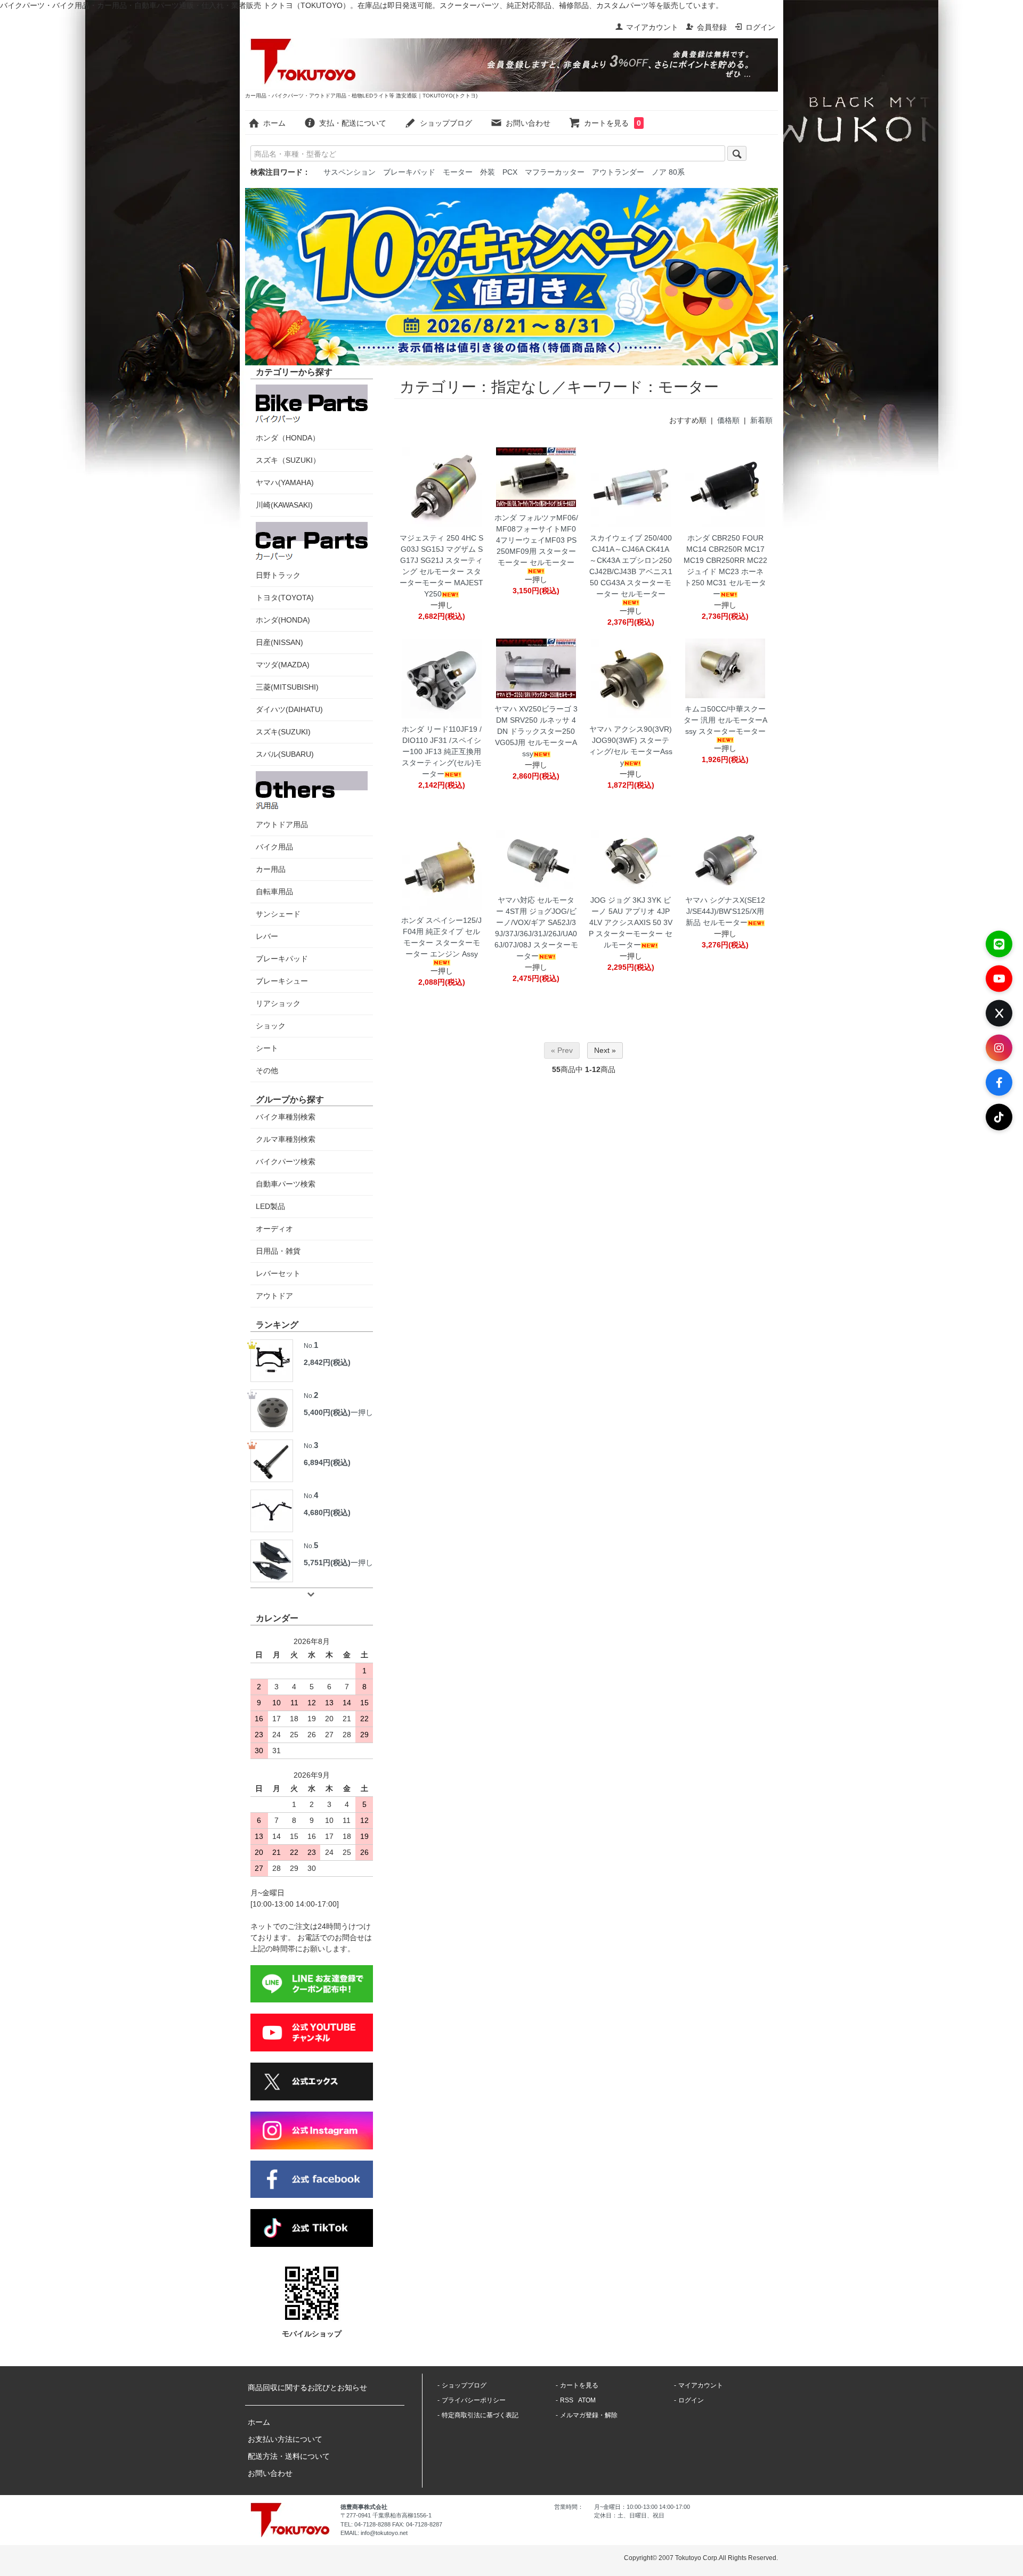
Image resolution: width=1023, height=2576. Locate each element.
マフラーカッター (555, 172)
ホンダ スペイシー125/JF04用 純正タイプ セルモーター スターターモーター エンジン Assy (441, 937)
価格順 (728, 420)
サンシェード (278, 914)
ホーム (274, 123)
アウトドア (274, 1296)
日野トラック (278, 575)
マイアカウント (652, 27)
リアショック (278, 1003)
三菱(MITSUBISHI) (287, 687)
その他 (267, 1070)
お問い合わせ (528, 123)
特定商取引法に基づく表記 (480, 2415)
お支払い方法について (285, 2439)
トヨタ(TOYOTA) (285, 598)
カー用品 (271, 869)
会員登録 (712, 27)
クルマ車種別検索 (286, 1139)
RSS (567, 2400)
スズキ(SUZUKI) (283, 732)
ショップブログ (446, 123)
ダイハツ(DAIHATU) (289, 709)
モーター (458, 172)
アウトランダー (618, 172)
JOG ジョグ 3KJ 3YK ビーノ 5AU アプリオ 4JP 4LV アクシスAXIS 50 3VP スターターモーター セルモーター (631, 922)
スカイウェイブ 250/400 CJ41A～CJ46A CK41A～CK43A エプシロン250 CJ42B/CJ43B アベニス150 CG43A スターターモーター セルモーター (631, 566)
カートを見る (612, 123)
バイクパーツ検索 (286, 1162)
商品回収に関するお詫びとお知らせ (307, 2387)
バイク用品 (274, 847)
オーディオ (274, 1229)
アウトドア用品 (282, 824)
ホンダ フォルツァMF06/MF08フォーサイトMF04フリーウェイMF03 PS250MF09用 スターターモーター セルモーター (536, 540)
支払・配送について (353, 123)
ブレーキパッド (409, 172)
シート (267, 1048)
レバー (267, 936)
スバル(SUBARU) (285, 754)
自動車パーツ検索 (286, 1184)
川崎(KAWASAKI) (284, 505)
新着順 (761, 420)
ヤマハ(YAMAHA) (285, 483)
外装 (488, 172)
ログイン (760, 27)
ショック (271, 1026)
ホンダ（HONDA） (288, 438)
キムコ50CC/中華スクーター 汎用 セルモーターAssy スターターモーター (725, 720)
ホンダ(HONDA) (283, 620)
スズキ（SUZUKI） (288, 460)
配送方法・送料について (289, 2456)
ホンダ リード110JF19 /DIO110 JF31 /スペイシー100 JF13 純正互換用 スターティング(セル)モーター (442, 751)
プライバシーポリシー (474, 2400)
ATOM (587, 2400)
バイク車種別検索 (286, 1117)
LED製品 (270, 1206)
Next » (605, 1050)
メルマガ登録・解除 (589, 2415)
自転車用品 (274, 892)
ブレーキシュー (282, 981)
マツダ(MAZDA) (283, 665)
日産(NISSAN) (279, 642)
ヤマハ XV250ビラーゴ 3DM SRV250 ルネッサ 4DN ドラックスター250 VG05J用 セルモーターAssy (536, 731)
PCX (510, 172)
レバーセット (278, 1273)
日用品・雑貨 (278, 1251)
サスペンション (350, 172)
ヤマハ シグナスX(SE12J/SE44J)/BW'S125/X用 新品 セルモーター (725, 911)
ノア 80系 (668, 172)
